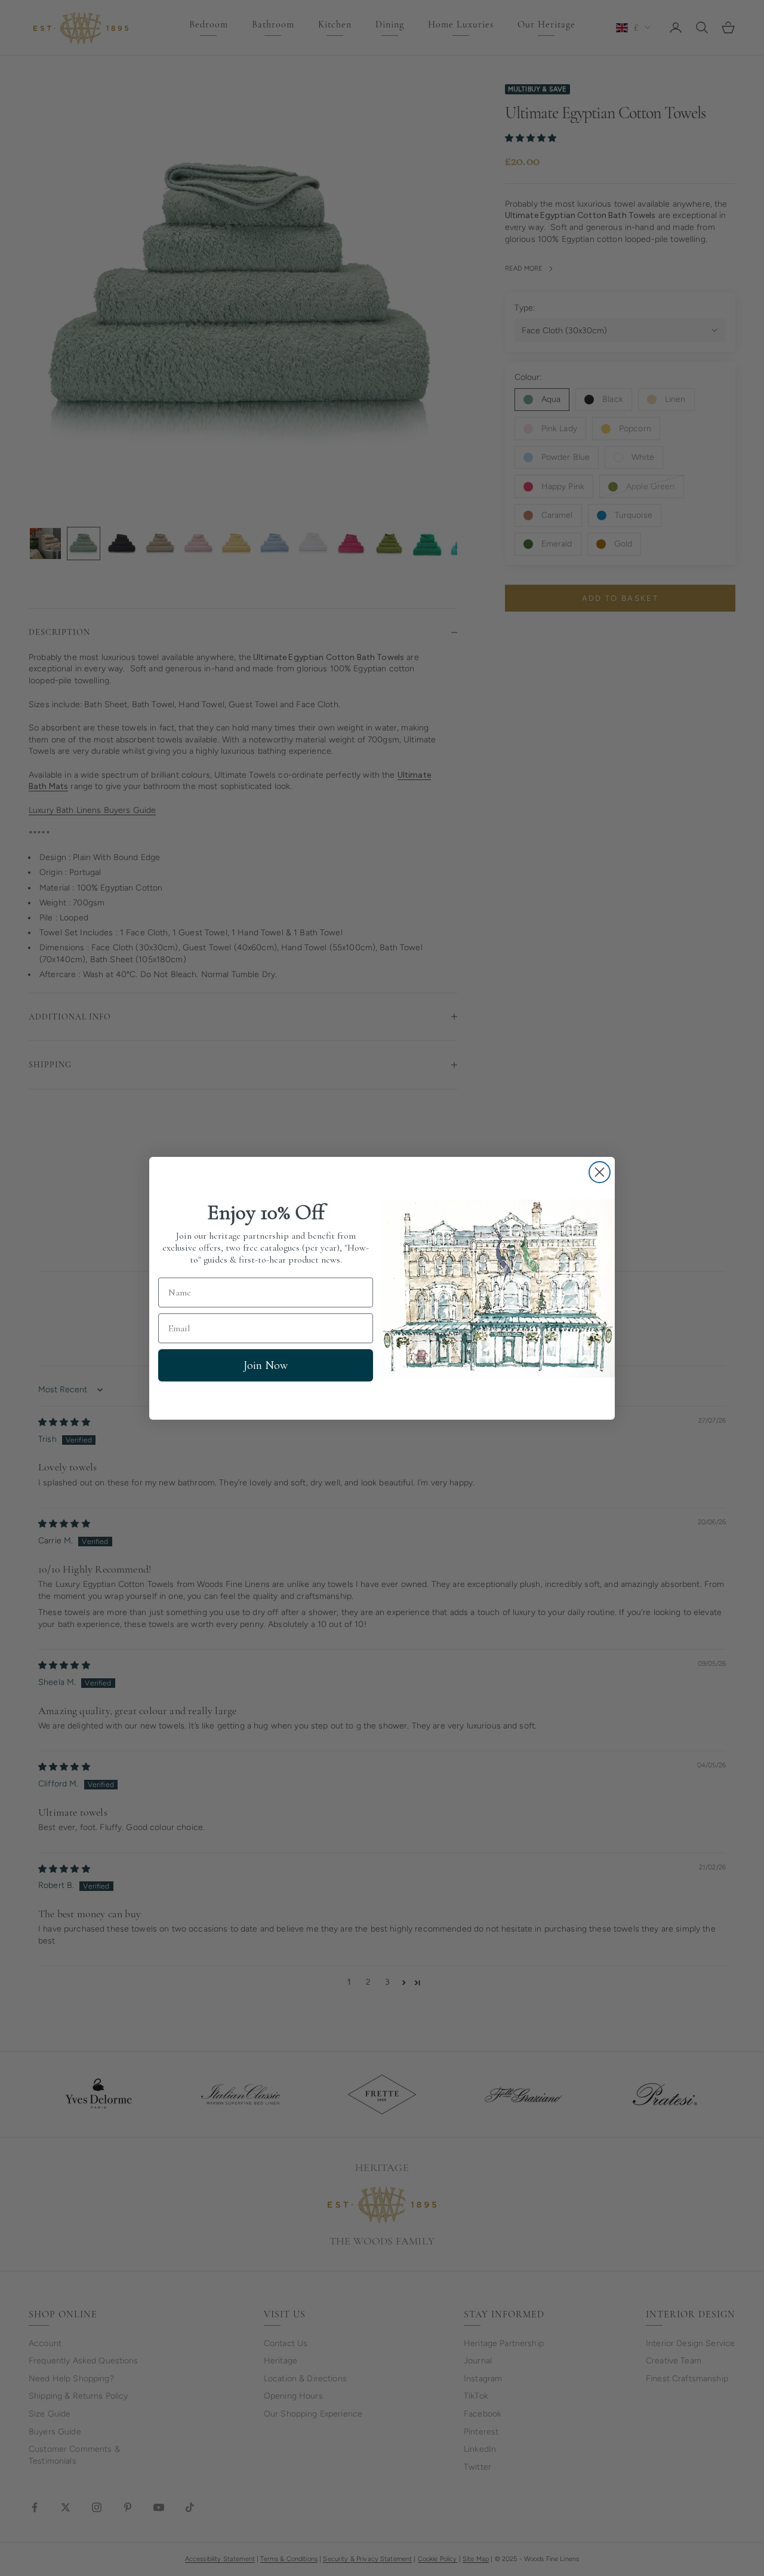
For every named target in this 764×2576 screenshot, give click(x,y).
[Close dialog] (600, 1172)
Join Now (266, 1365)
